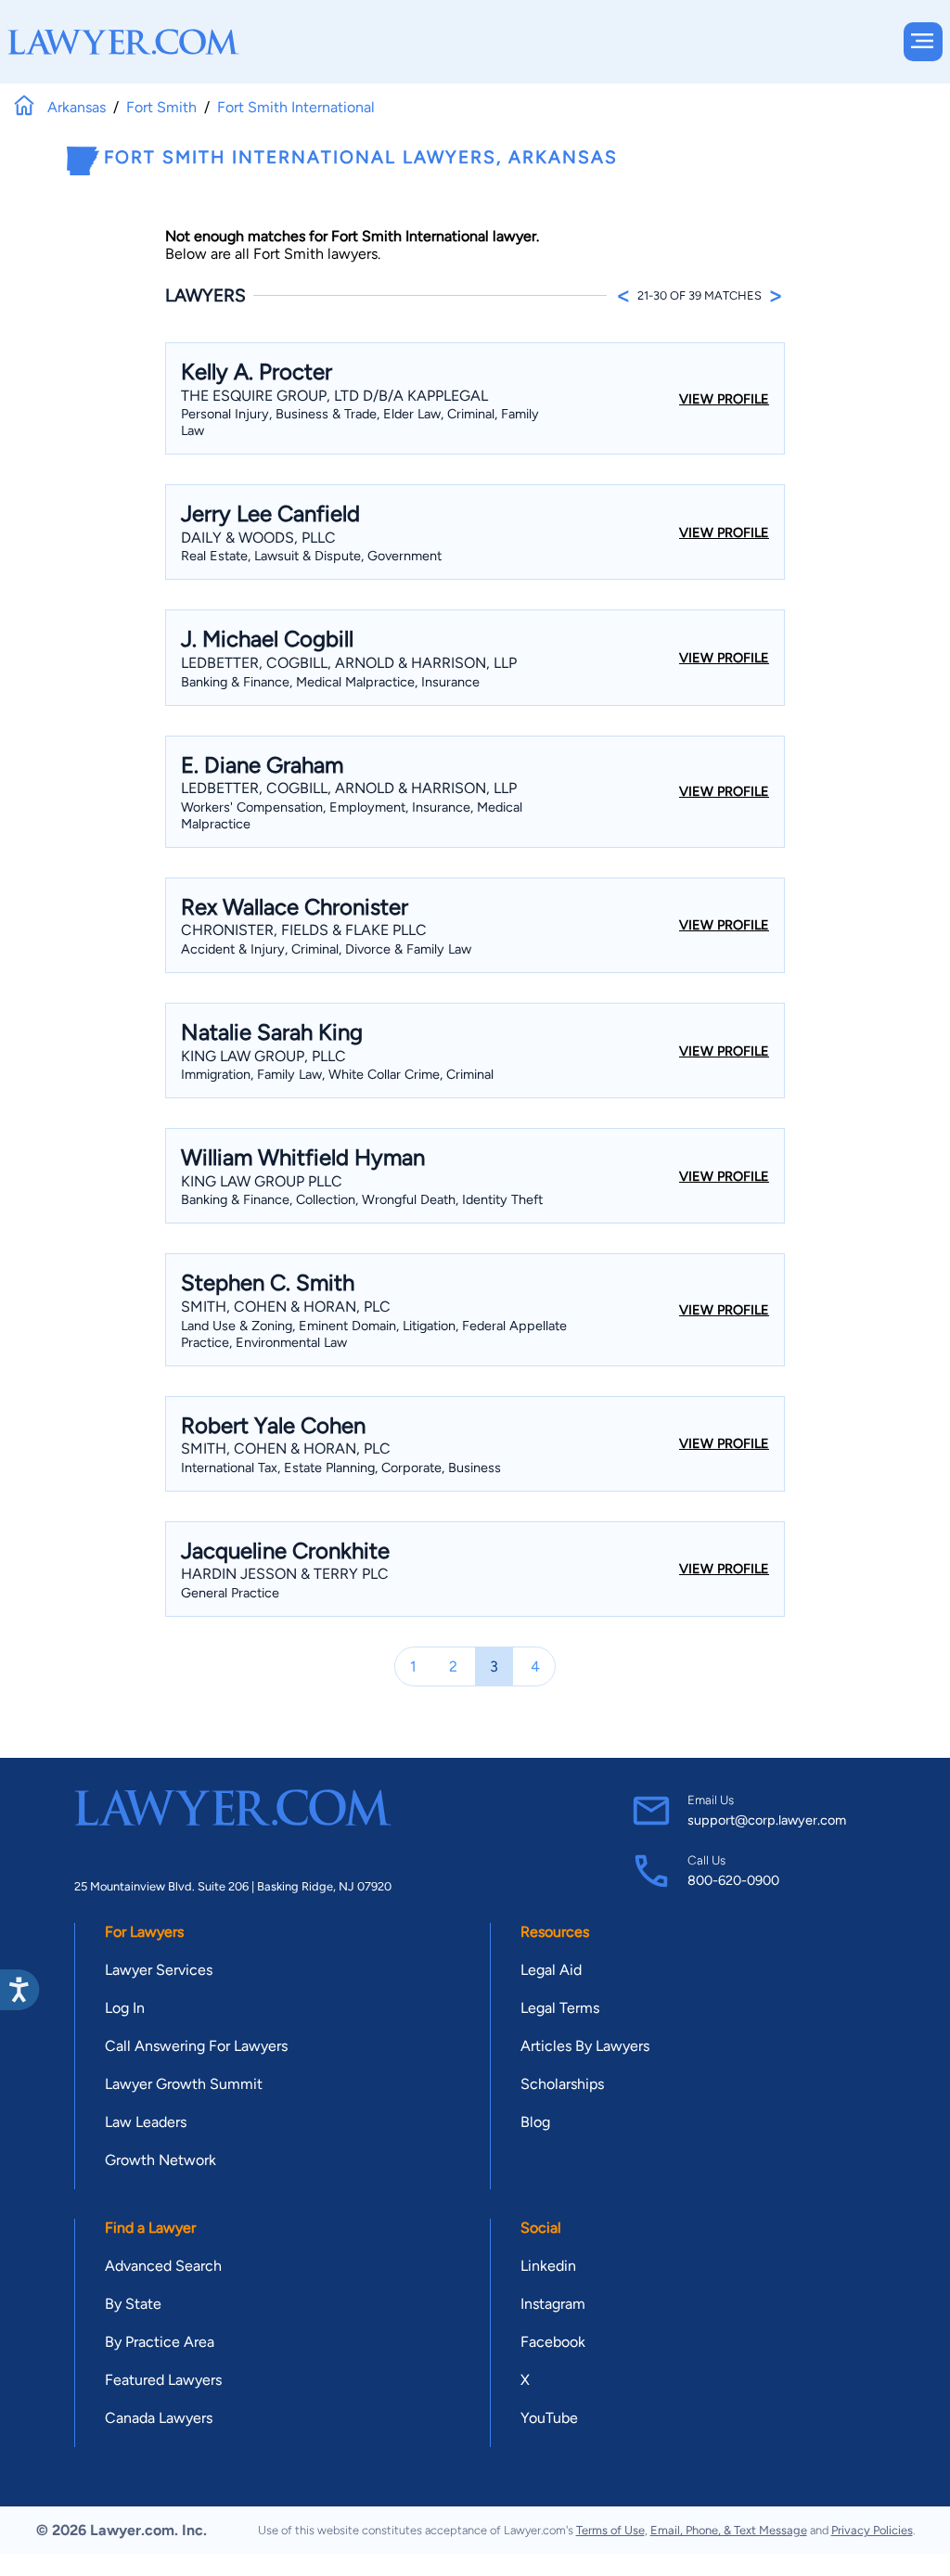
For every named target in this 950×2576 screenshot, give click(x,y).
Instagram (553, 2304)
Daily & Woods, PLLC (258, 538)
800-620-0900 (733, 1880)
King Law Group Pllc (262, 1181)
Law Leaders (146, 2122)
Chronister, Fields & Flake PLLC (304, 930)
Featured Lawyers (163, 2380)
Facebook (553, 2342)
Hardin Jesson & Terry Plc (285, 1574)
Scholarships (562, 2084)
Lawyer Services (159, 1970)
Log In (125, 2008)
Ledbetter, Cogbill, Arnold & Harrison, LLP (349, 663)
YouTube (549, 2418)
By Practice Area (160, 2342)
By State (133, 2304)
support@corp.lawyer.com (767, 1820)
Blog (535, 2122)
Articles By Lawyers (585, 2046)
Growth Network (160, 2160)
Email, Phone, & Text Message (729, 2530)
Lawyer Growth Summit (184, 2084)
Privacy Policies (872, 2530)
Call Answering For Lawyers (196, 2046)
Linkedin (548, 2266)
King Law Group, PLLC (263, 1056)
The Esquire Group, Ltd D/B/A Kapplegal (334, 396)
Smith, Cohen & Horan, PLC (286, 1307)
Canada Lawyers (159, 2418)
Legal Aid (551, 1970)
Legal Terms (560, 2008)
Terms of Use (610, 2530)
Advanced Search (163, 2266)
